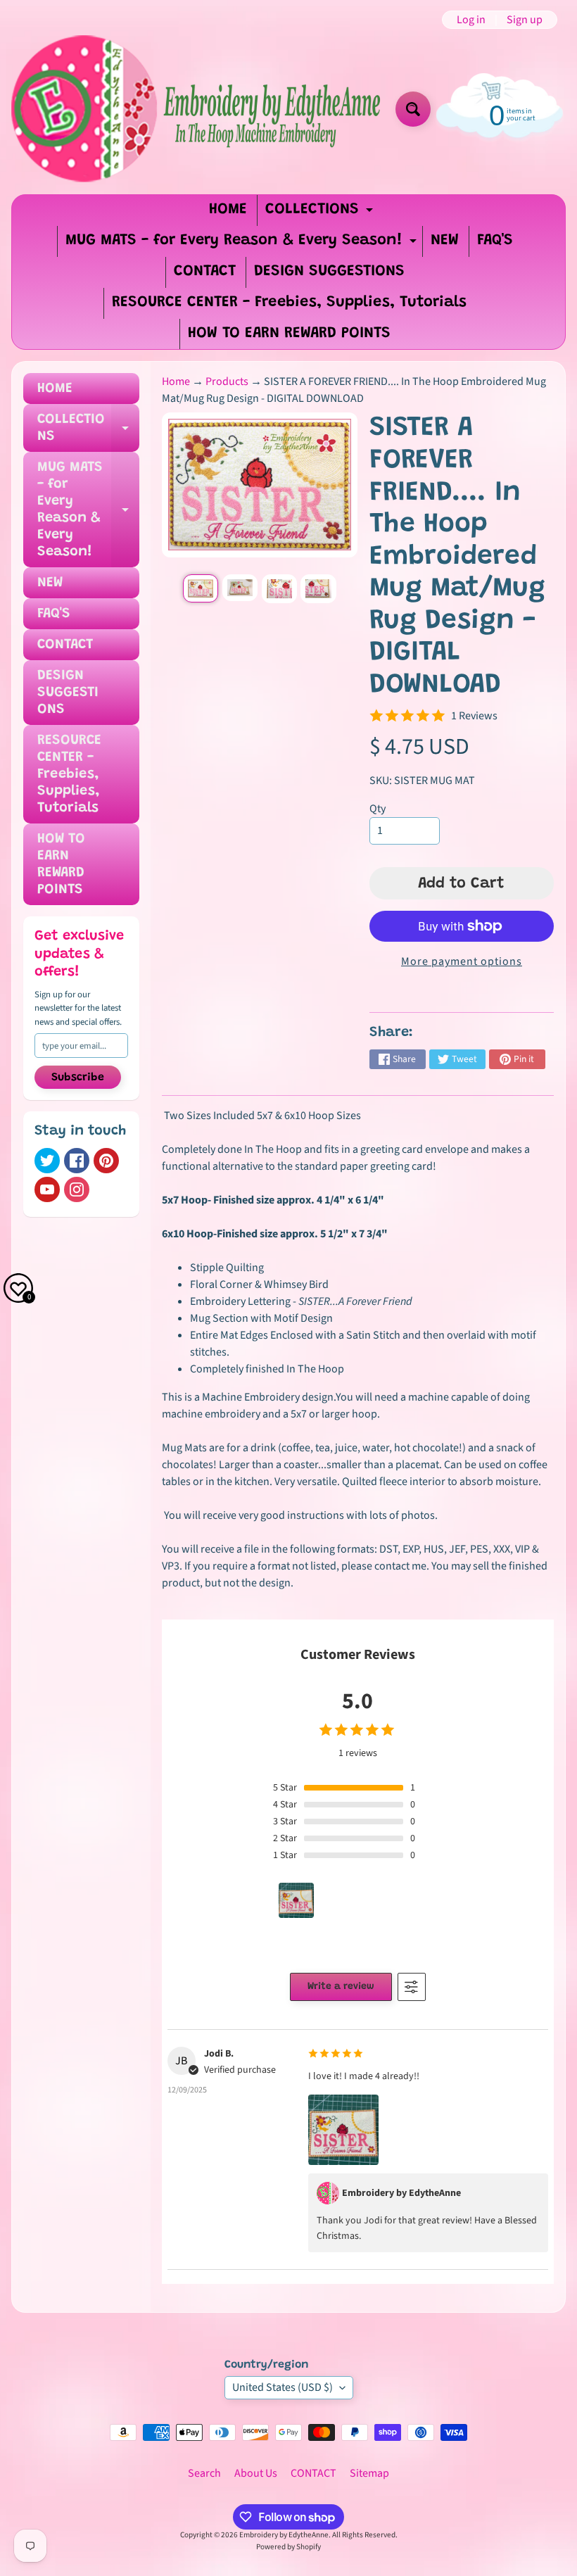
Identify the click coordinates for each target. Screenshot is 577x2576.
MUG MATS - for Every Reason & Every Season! (243, 245)
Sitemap (369, 2473)
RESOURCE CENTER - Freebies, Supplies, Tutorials (289, 303)
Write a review (341, 1987)
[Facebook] (77, 1161)
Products (227, 381)
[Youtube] (47, 1189)
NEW (445, 241)
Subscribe (78, 1078)
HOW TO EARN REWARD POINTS (289, 334)
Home (176, 381)
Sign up (525, 20)
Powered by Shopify (288, 2547)
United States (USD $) (283, 2387)
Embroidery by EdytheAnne (284, 2535)
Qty (378, 809)
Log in (471, 20)
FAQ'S (495, 241)
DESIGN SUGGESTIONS (329, 272)
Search (204, 2473)
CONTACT (205, 272)
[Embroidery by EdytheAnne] (198, 109)
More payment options (462, 961)
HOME (228, 210)
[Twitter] (47, 1161)
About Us (256, 2473)
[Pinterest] (106, 1161)
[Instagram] (77, 1189)
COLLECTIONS (321, 214)
